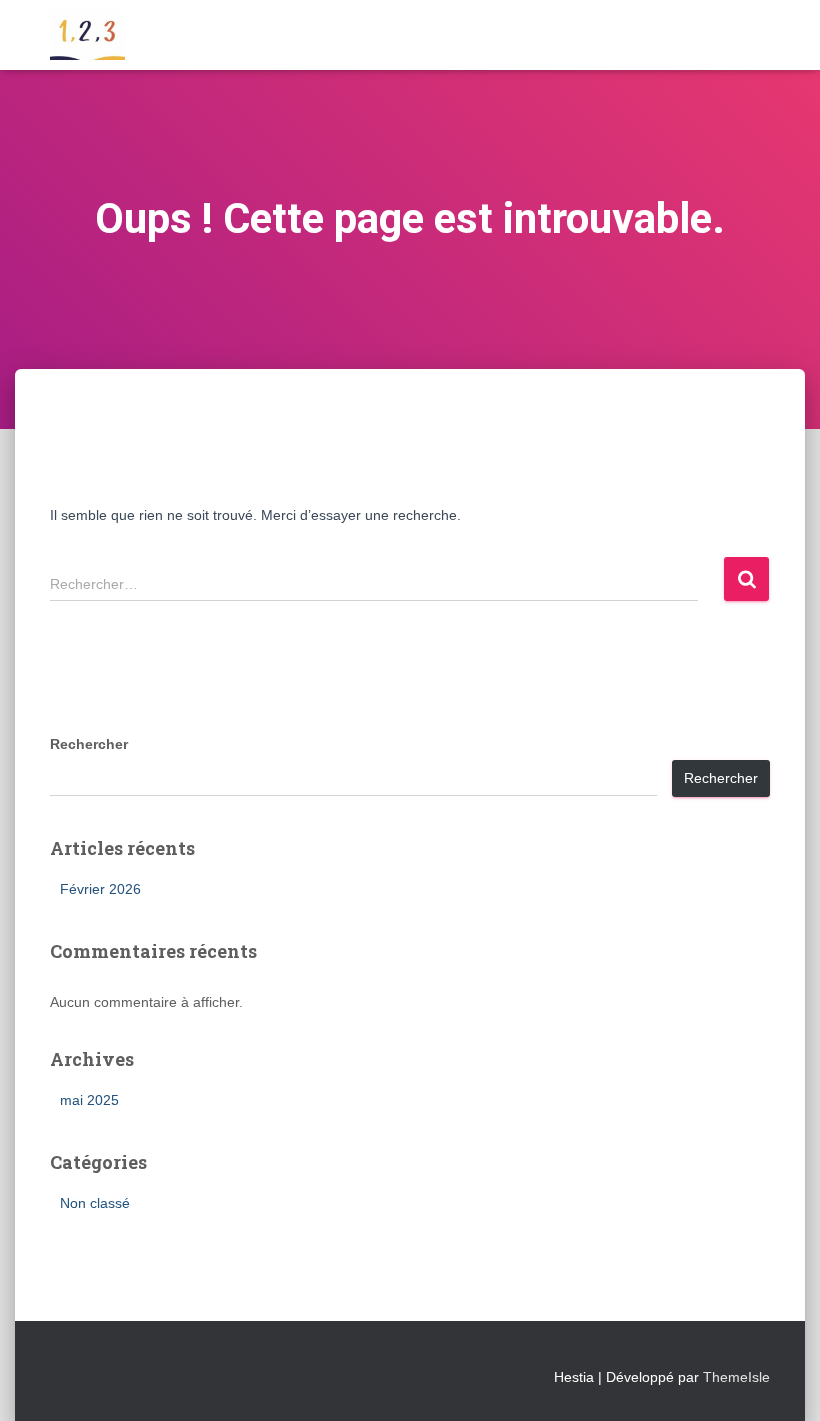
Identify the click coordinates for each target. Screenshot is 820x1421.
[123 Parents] (87, 35)
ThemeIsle (736, 1377)
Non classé (95, 1203)
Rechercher (89, 744)
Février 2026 (100, 889)
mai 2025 (89, 1100)
